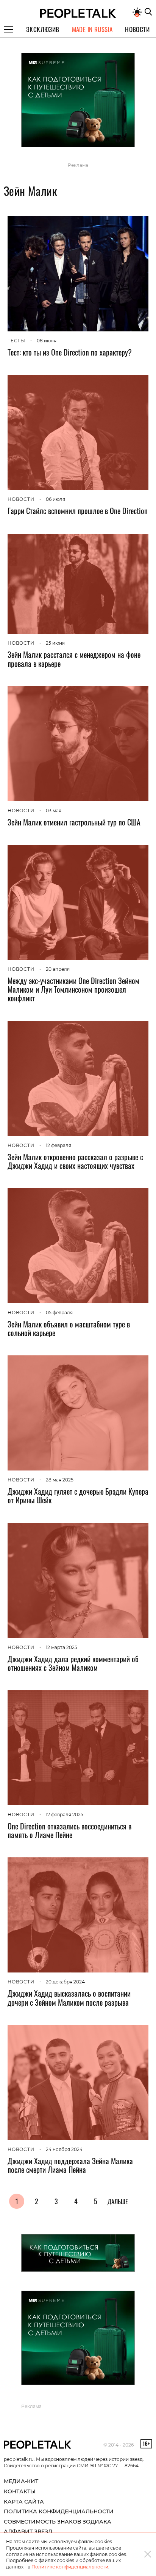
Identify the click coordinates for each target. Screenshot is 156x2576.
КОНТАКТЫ (20, 2491)
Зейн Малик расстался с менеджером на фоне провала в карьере (74, 659)
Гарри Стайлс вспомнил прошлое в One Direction (78, 511)
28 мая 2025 (60, 1480)
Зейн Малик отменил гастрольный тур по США (74, 822)
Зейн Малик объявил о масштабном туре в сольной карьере (69, 1328)
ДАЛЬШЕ (118, 2202)
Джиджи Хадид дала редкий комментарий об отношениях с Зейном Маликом (73, 1663)
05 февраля (59, 1313)
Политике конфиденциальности (70, 2567)
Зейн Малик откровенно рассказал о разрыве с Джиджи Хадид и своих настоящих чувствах (75, 1161)
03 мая (54, 811)
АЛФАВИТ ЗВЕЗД (28, 2531)
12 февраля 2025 (65, 1815)
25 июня (55, 643)
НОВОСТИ (21, 499)
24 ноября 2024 (64, 2149)
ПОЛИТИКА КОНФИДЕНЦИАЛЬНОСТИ (59, 2511)
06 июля (55, 499)
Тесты (16, 341)
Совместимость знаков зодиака (58, 2522)
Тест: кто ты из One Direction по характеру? (70, 352)
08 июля (47, 341)
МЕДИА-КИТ (21, 2481)
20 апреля (58, 969)
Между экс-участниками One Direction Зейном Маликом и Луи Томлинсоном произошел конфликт (73, 989)
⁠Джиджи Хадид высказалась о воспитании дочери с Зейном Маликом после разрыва (69, 1998)
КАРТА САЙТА (24, 2502)
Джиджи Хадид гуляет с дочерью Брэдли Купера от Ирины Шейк (78, 1496)
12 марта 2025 (62, 1647)
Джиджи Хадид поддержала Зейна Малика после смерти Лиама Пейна (70, 2165)
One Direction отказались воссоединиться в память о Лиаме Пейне (69, 1830)
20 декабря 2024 (65, 1982)
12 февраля (58, 1145)
